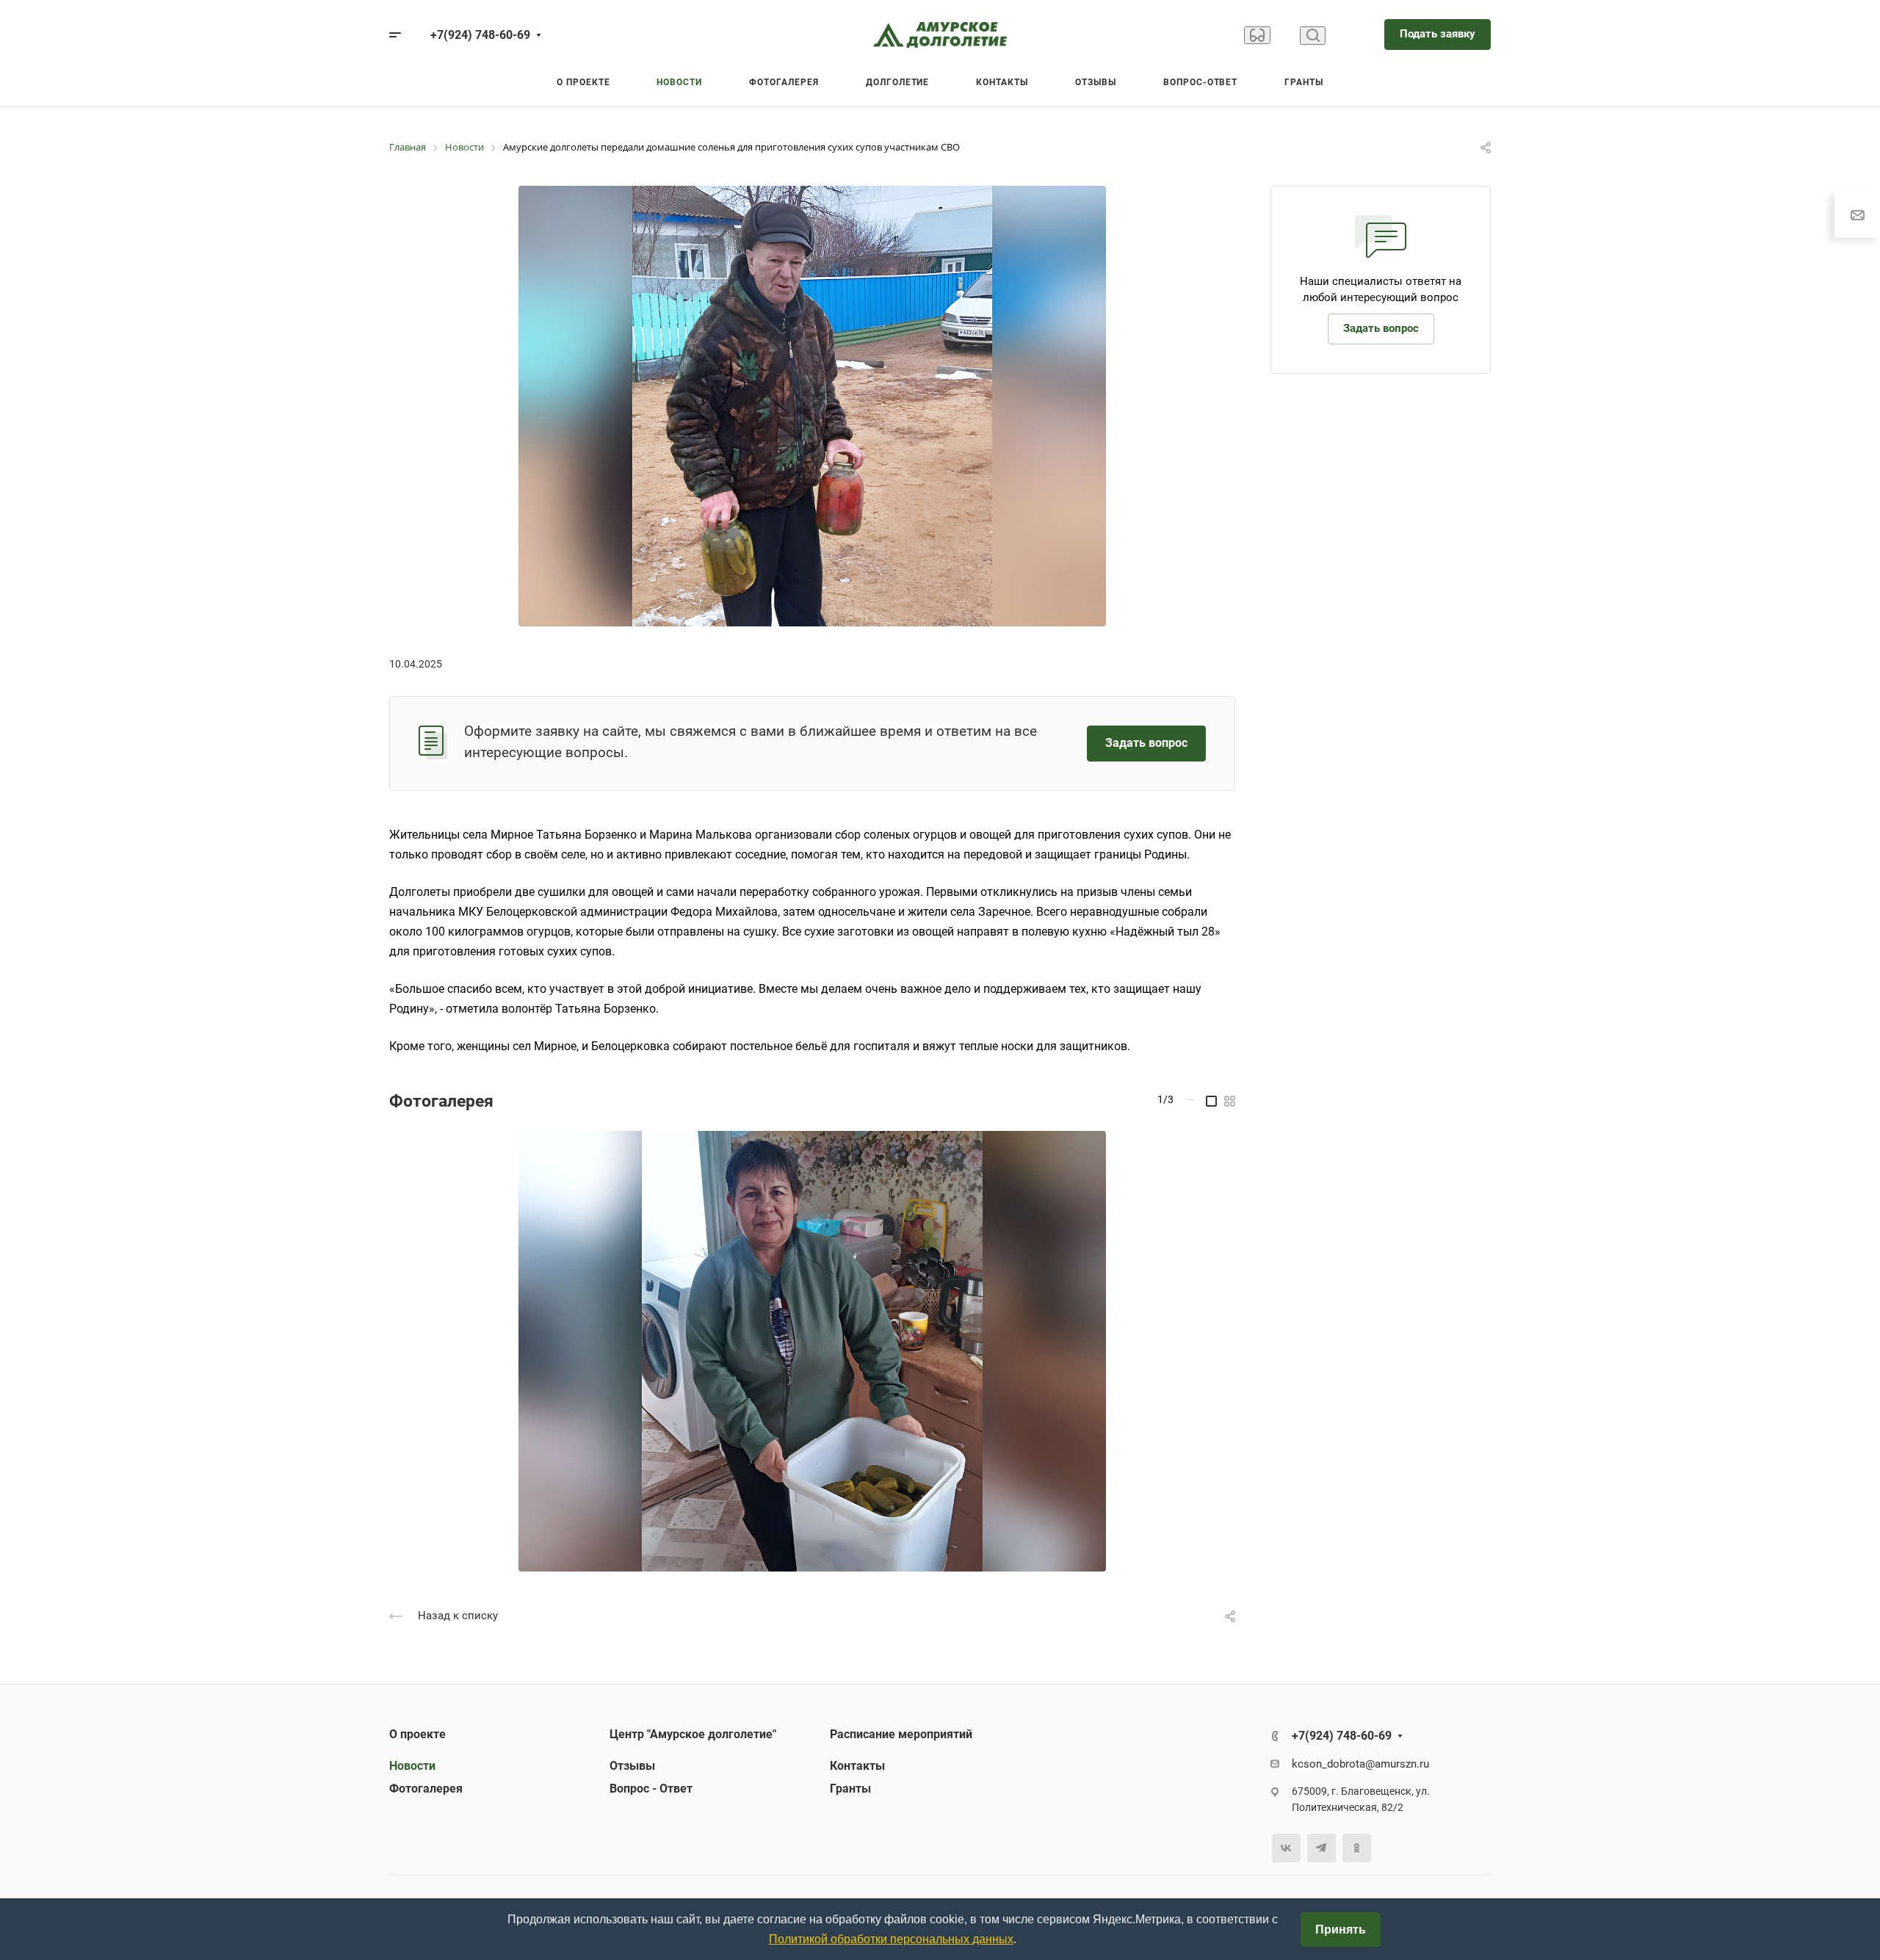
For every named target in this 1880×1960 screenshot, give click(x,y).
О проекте (417, 1734)
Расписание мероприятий (901, 1734)
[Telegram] (1322, 1848)
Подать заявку (1438, 34)
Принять (1341, 1930)
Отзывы (632, 1766)
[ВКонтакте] (1286, 1848)
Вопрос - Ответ (651, 1789)
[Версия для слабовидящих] (1257, 35)
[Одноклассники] (1357, 1848)
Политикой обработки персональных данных (891, 1939)
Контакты (857, 1766)
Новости (412, 1766)
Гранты (850, 1789)
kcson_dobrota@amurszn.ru (1360, 1764)
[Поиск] (1313, 36)
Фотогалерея (426, 1789)
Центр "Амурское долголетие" (693, 1734)
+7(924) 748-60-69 (480, 35)
